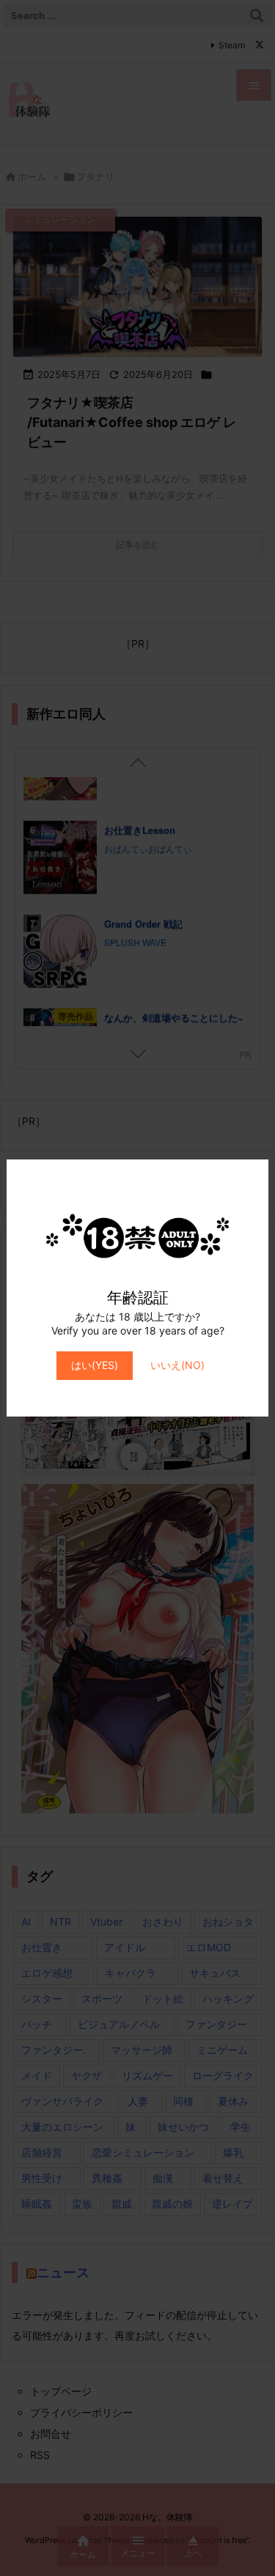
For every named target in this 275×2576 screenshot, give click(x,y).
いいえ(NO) (177, 1365)
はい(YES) (95, 1365)
